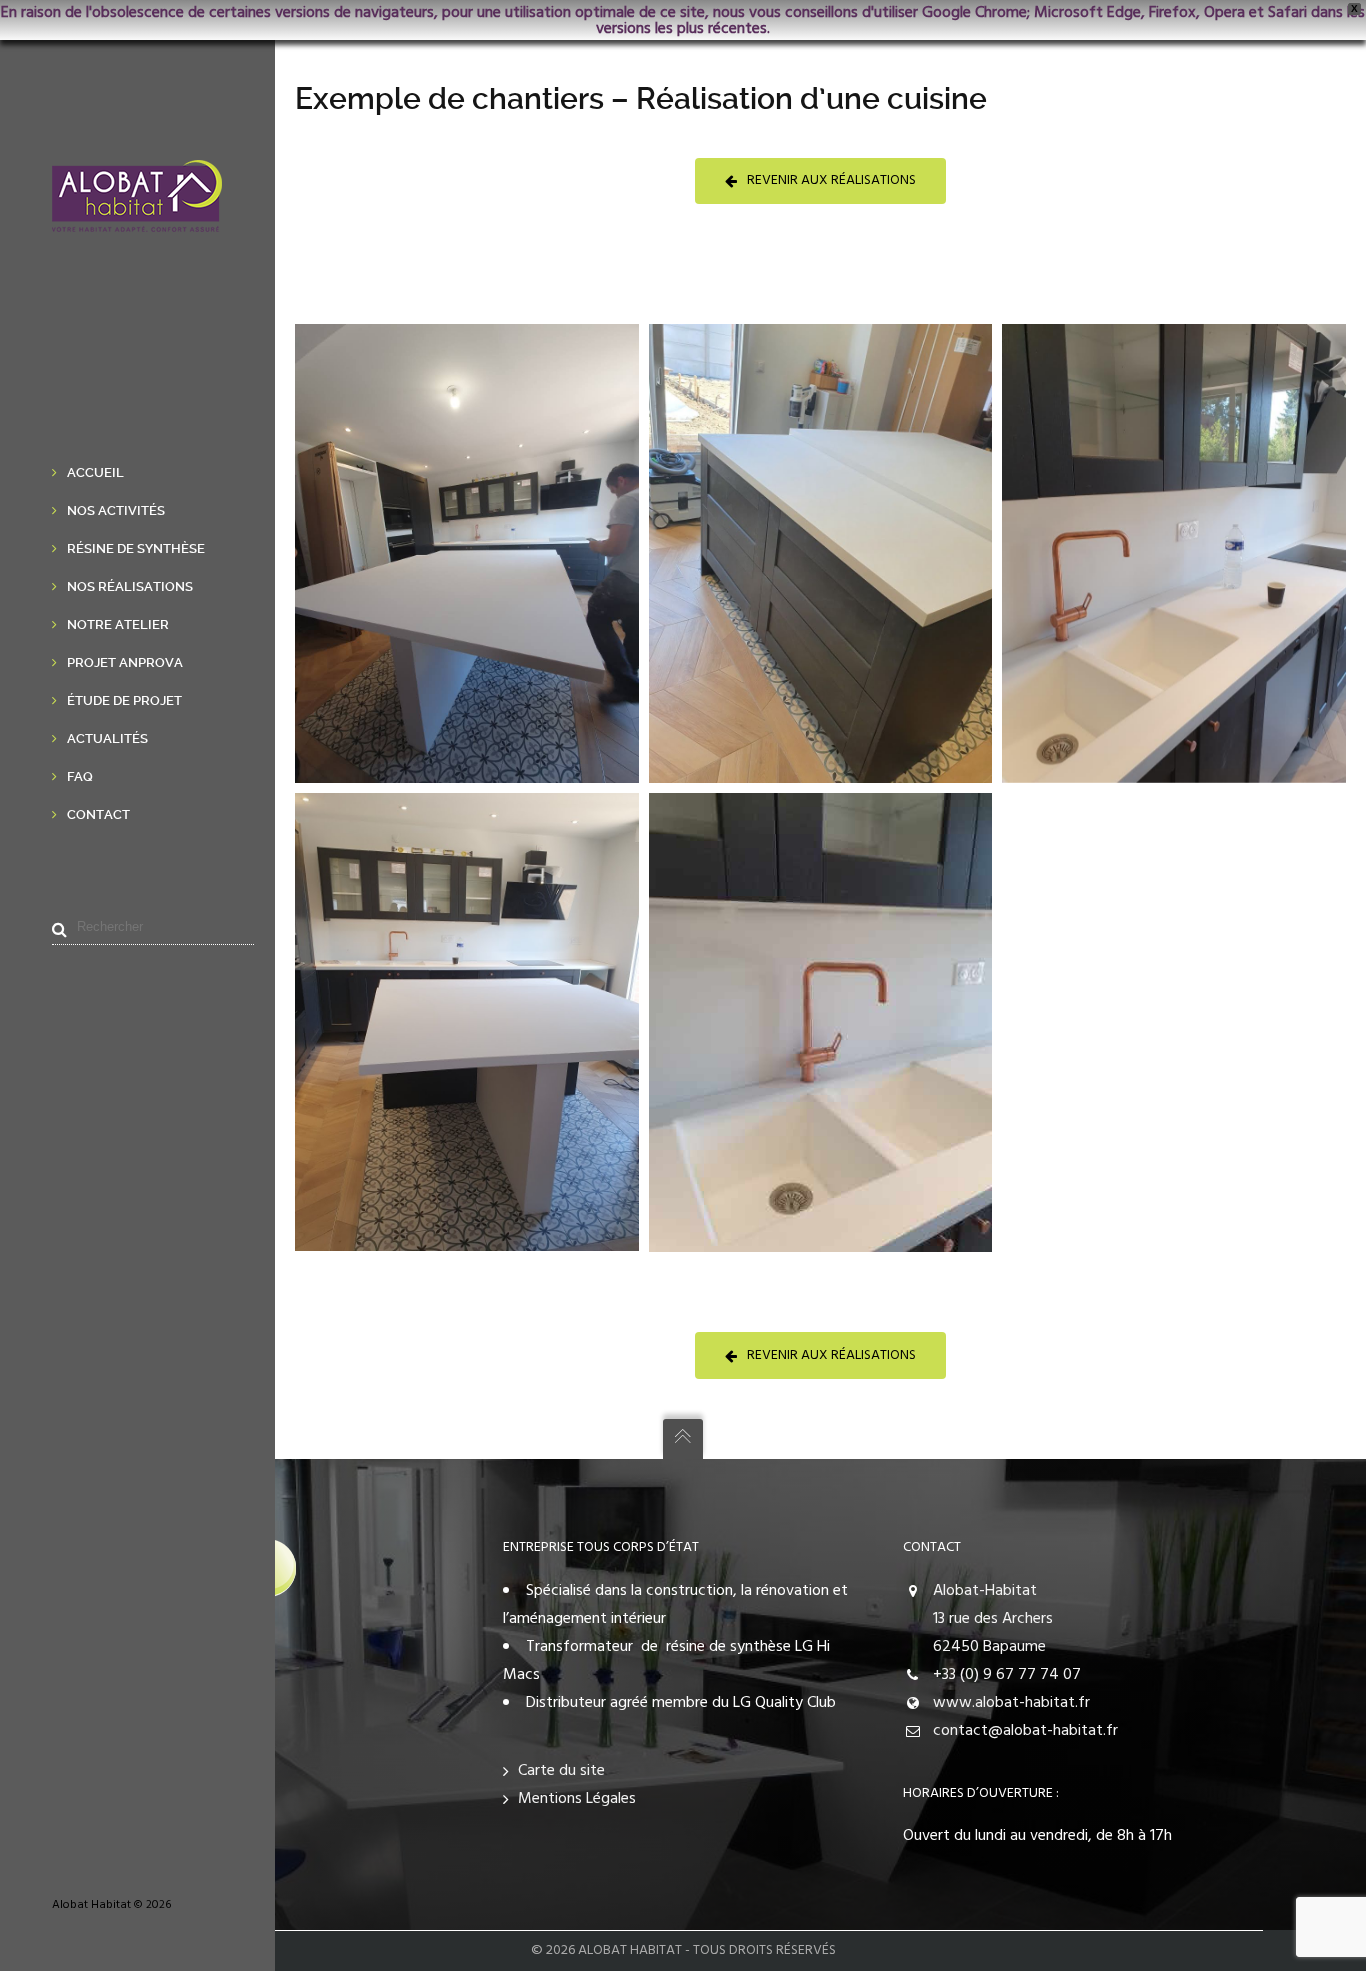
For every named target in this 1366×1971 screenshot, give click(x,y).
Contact (98, 814)
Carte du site (561, 1771)
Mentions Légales (577, 1799)
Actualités (107, 738)
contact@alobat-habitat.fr (1025, 1731)
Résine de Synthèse (136, 548)
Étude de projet (124, 700)
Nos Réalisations (130, 586)
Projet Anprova (125, 662)
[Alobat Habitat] (137, 218)
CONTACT (932, 1547)
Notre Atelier (118, 624)
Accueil (95, 472)
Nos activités (116, 510)
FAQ (80, 776)
